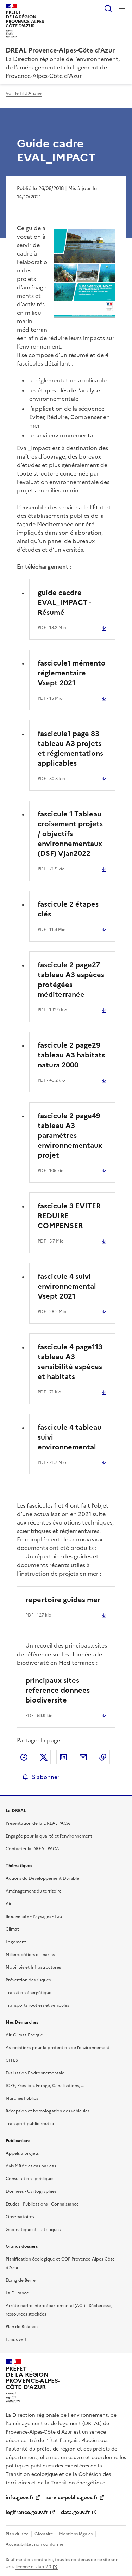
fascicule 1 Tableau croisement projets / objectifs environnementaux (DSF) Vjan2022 (70, 834)
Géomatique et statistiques (33, 2230)
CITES (12, 2060)
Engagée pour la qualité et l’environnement (49, 1836)
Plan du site (17, 2534)
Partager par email (83, 1757)
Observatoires (20, 2217)
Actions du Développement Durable (42, 1878)
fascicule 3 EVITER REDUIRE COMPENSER (69, 1216)
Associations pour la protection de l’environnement (58, 2048)
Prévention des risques (28, 1980)
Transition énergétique (29, 1993)
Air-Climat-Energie (24, 2035)
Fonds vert (16, 2339)
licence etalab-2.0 (33, 2567)
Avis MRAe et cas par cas (31, 2166)
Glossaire (44, 2534)
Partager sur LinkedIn (63, 1757)
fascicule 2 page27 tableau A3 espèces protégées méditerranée (71, 980)
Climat (12, 1929)
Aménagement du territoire (34, 1891)
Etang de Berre (21, 2280)
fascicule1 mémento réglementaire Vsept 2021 (72, 673)
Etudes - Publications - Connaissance (42, 2204)
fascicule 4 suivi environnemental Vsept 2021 (67, 1286)
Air (9, 1904)
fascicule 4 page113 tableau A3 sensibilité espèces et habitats (70, 1362)
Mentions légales (76, 2534)
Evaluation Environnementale (35, 2073)
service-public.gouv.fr (72, 2498)
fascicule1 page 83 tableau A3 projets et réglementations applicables (70, 748)
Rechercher (108, 8)
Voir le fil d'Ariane (24, 93)
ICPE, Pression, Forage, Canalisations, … (45, 2086)
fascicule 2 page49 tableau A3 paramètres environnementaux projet (70, 1135)
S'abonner (46, 1777)
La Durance (17, 2293)
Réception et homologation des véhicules (48, 2111)
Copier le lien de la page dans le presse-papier (103, 1757)
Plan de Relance (22, 2327)
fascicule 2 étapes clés (68, 909)
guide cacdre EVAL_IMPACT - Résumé (64, 602)
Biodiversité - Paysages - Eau (34, 1916)
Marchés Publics (22, 2098)
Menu (122, 8)
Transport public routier (30, 2124)
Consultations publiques (30, 2179)
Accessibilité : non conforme (34, 2544)
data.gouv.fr (76, 2512)
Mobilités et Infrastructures (33, 1967)
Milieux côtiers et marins (30, 1955)
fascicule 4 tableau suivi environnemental (70, 1437)
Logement (16, 1942)
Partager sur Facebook (24, 1757)
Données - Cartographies (31, 2191)
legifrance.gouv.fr (27, 2512)
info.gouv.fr (20, 2498)
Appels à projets (22, 2153)
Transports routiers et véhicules (37, 2005)
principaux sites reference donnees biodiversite (58, 1690)
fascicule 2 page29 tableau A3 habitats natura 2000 (71, 1055)
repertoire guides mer (63, 1600)
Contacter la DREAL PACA (32, 1849)
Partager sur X (44, 1757)
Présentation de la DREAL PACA (38, 1823)
